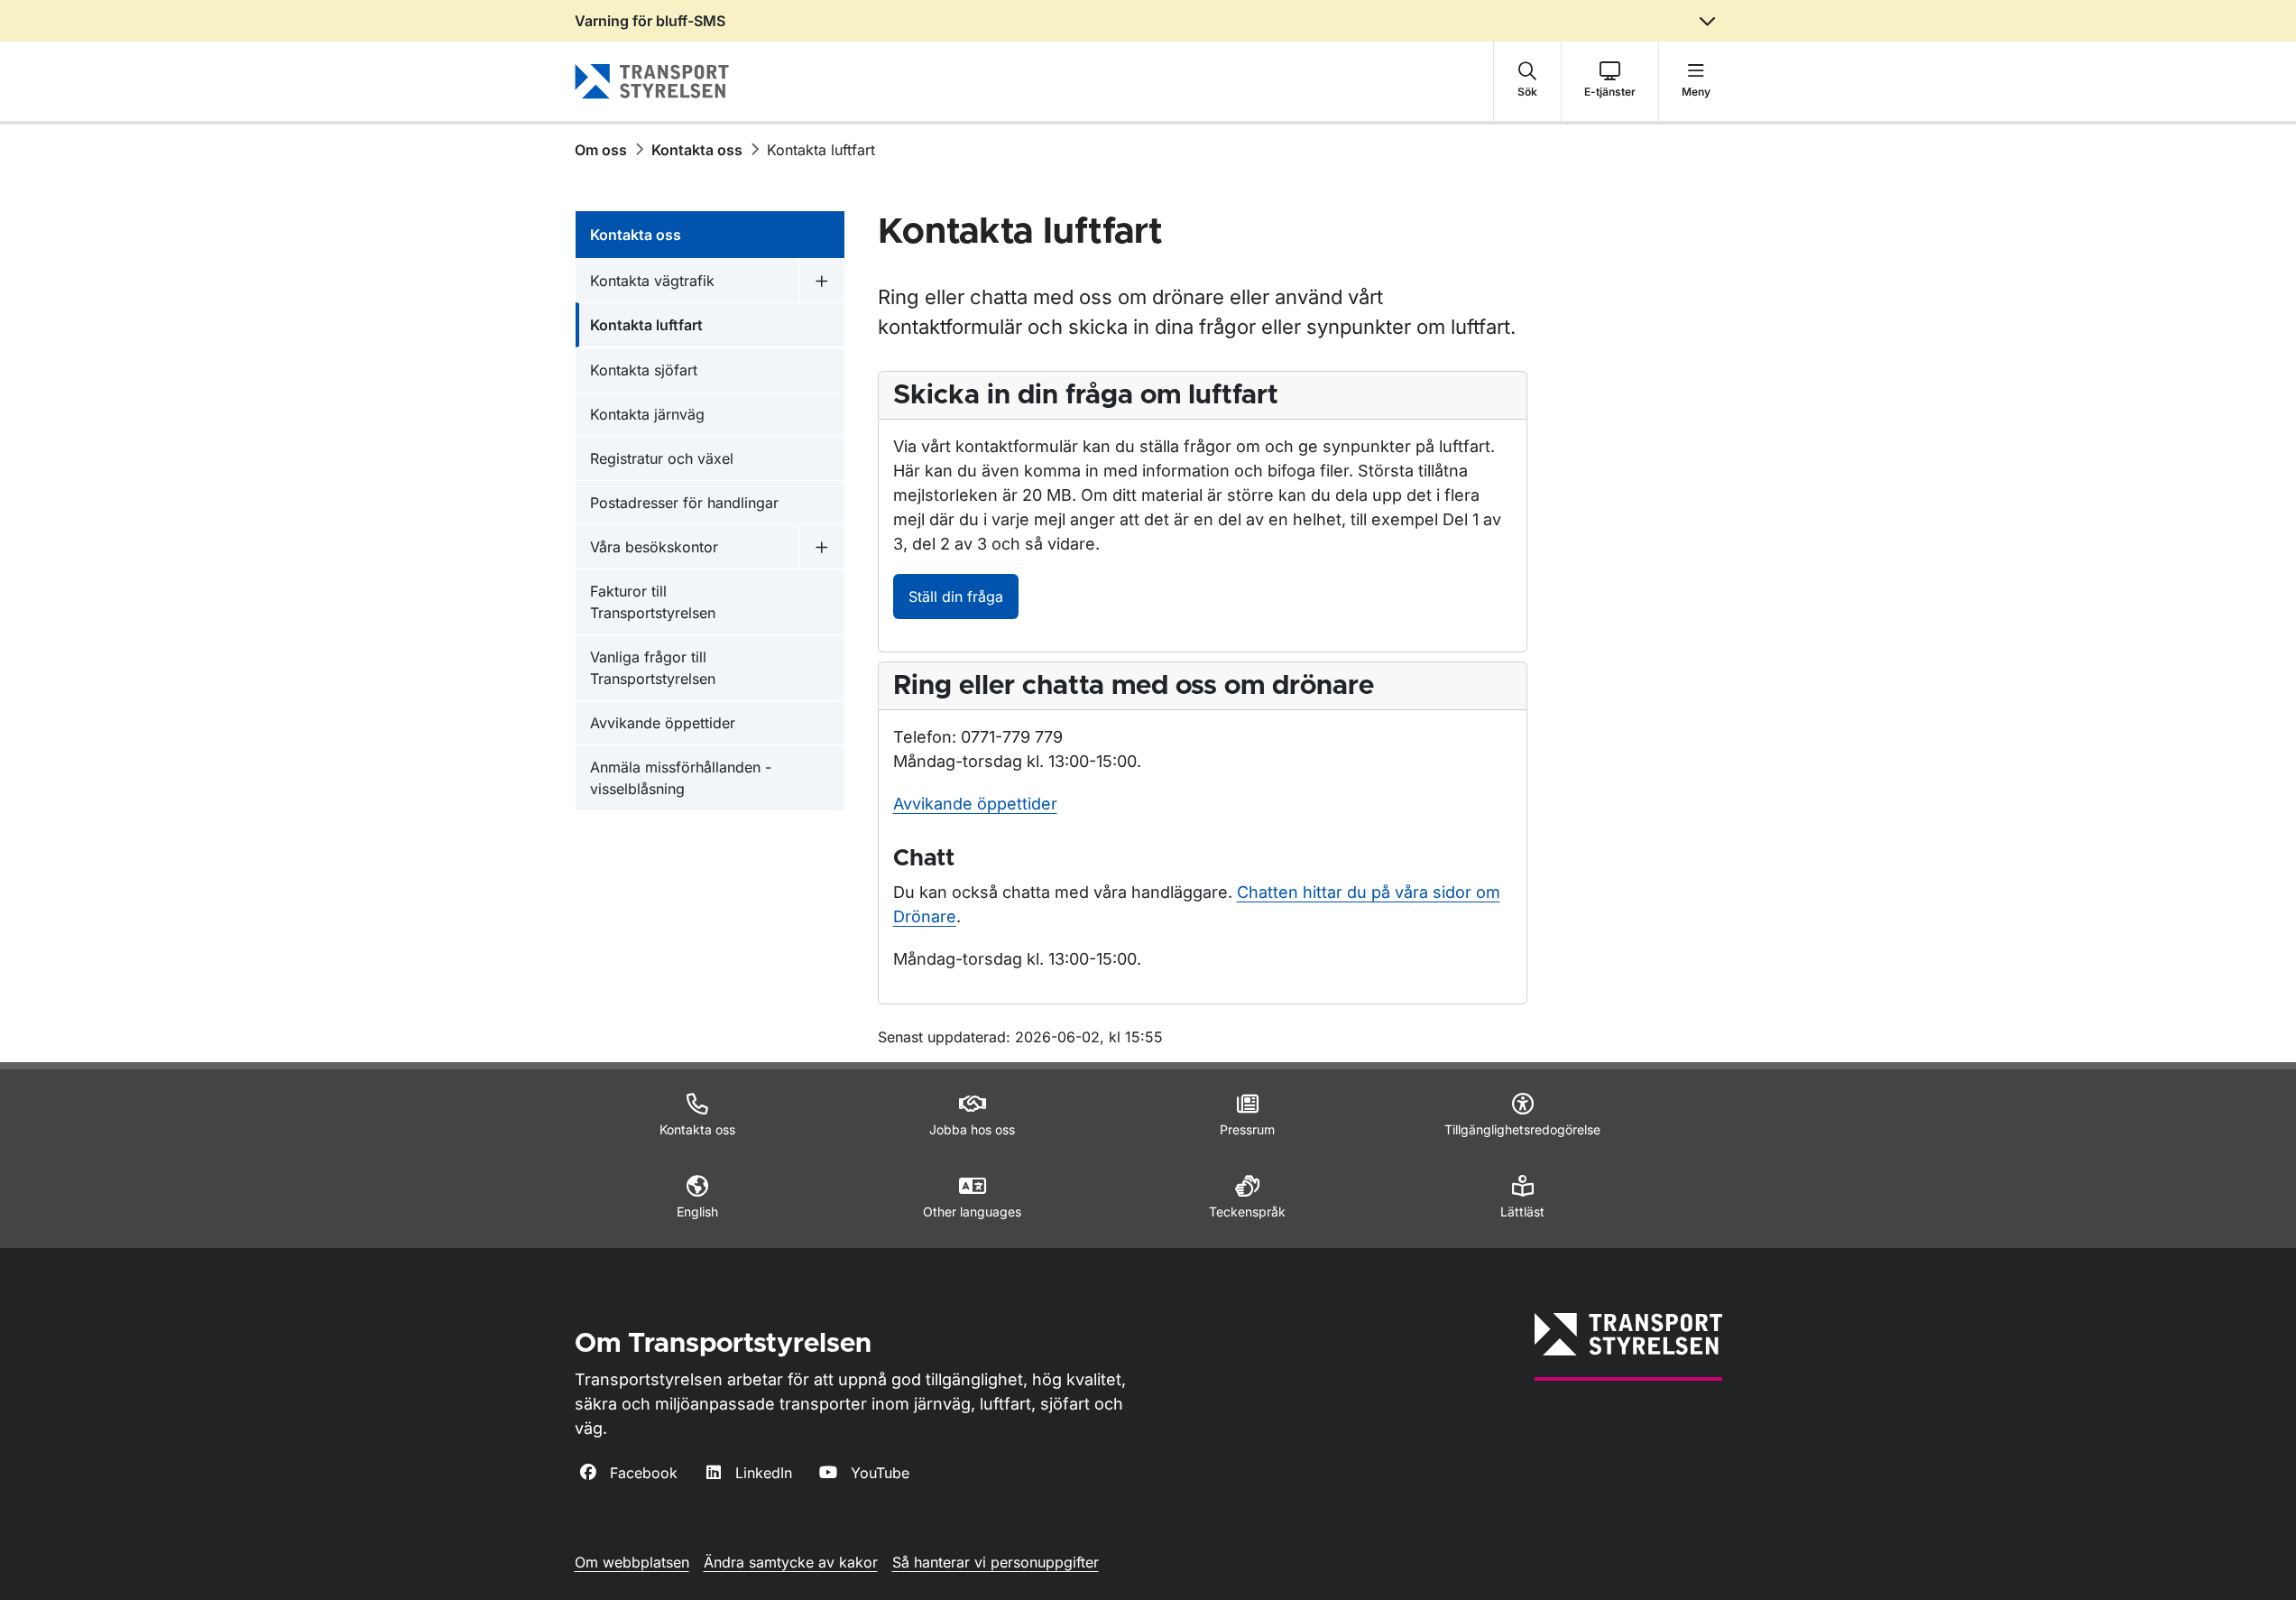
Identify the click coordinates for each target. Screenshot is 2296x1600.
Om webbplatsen (632, 1562)
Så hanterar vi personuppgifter (996, 1562)
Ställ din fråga (956, 597)
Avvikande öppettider (975, 804)
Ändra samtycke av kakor (791, 1562)
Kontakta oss (697, 150)
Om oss (601, 150)
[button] (1527, 81)
